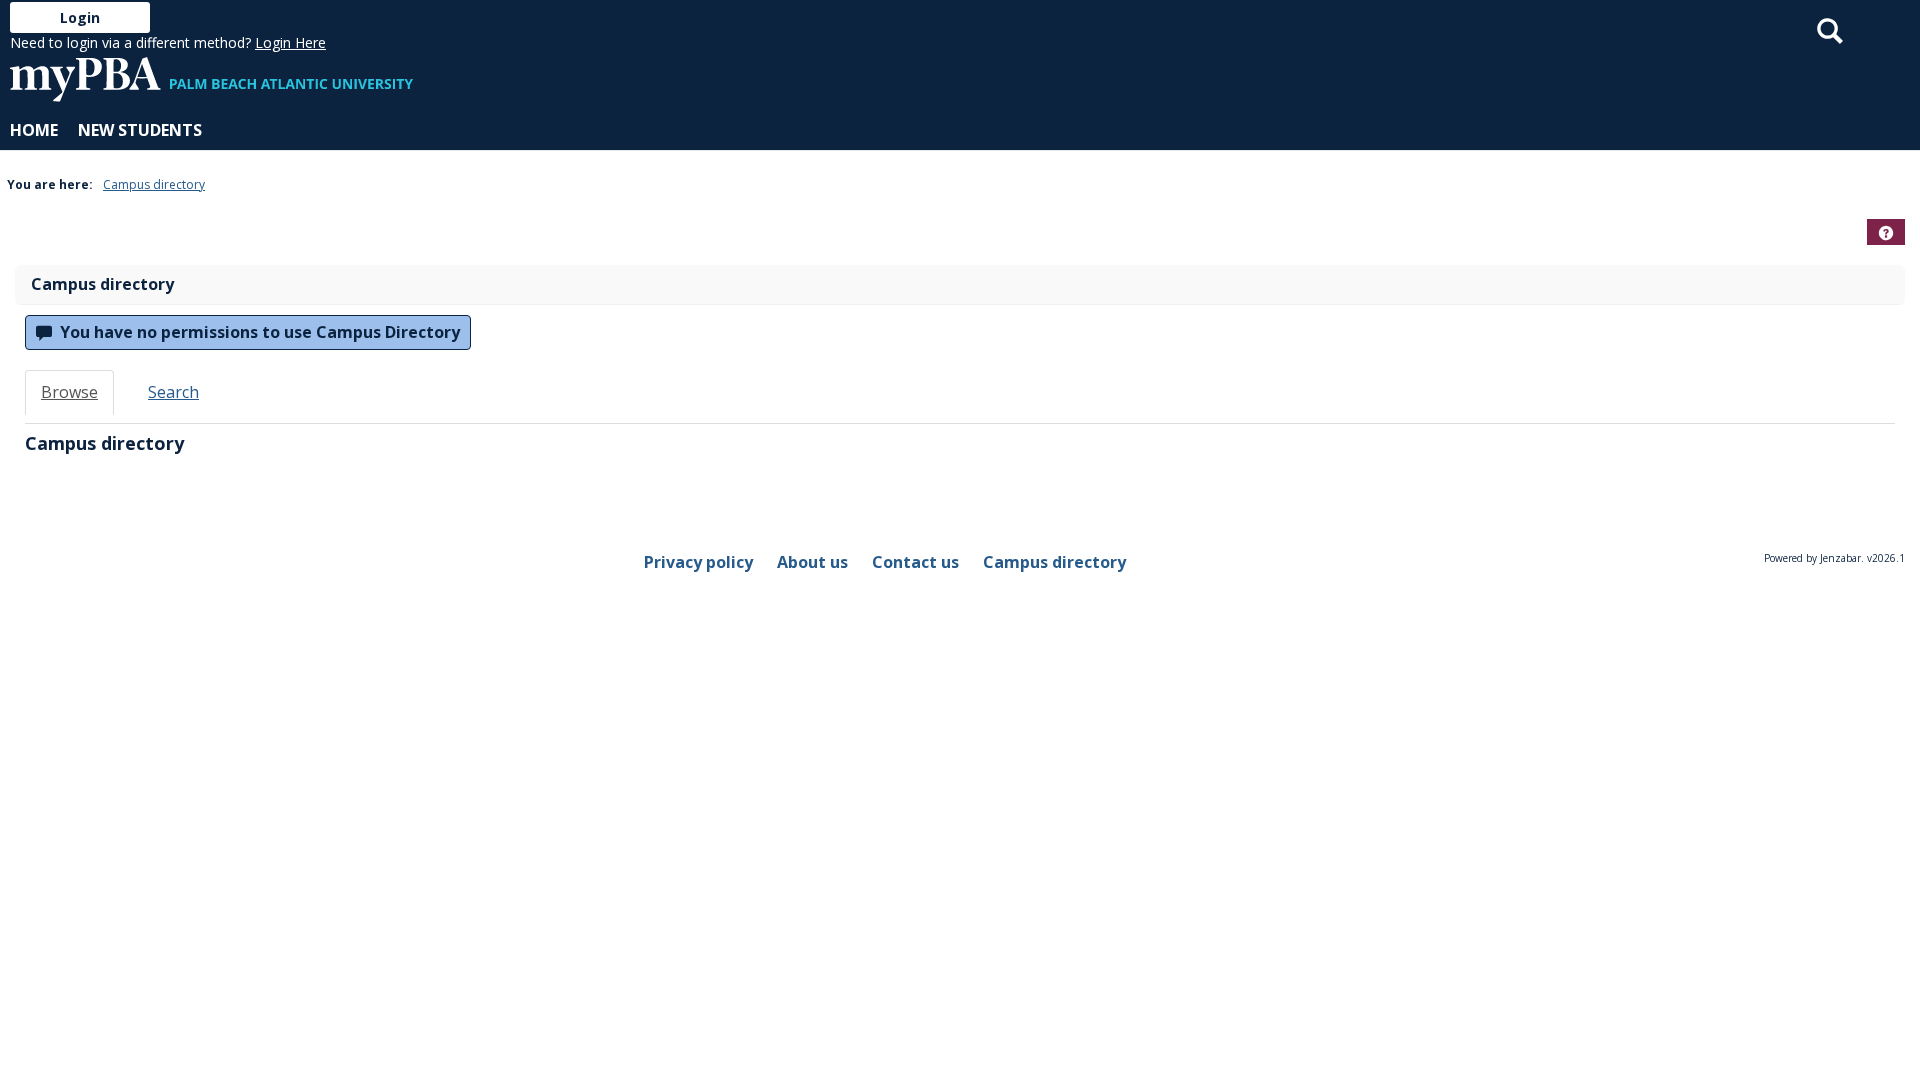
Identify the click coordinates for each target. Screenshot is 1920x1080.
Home (34, 130)
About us (812, 562)
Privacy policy (698, 562)
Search (173, 392)
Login (80, 17)
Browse (69, 392)
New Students (140, 130)
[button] (1886, 233)
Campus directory (154, 184)
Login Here (290, 42)
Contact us (915, 562)
